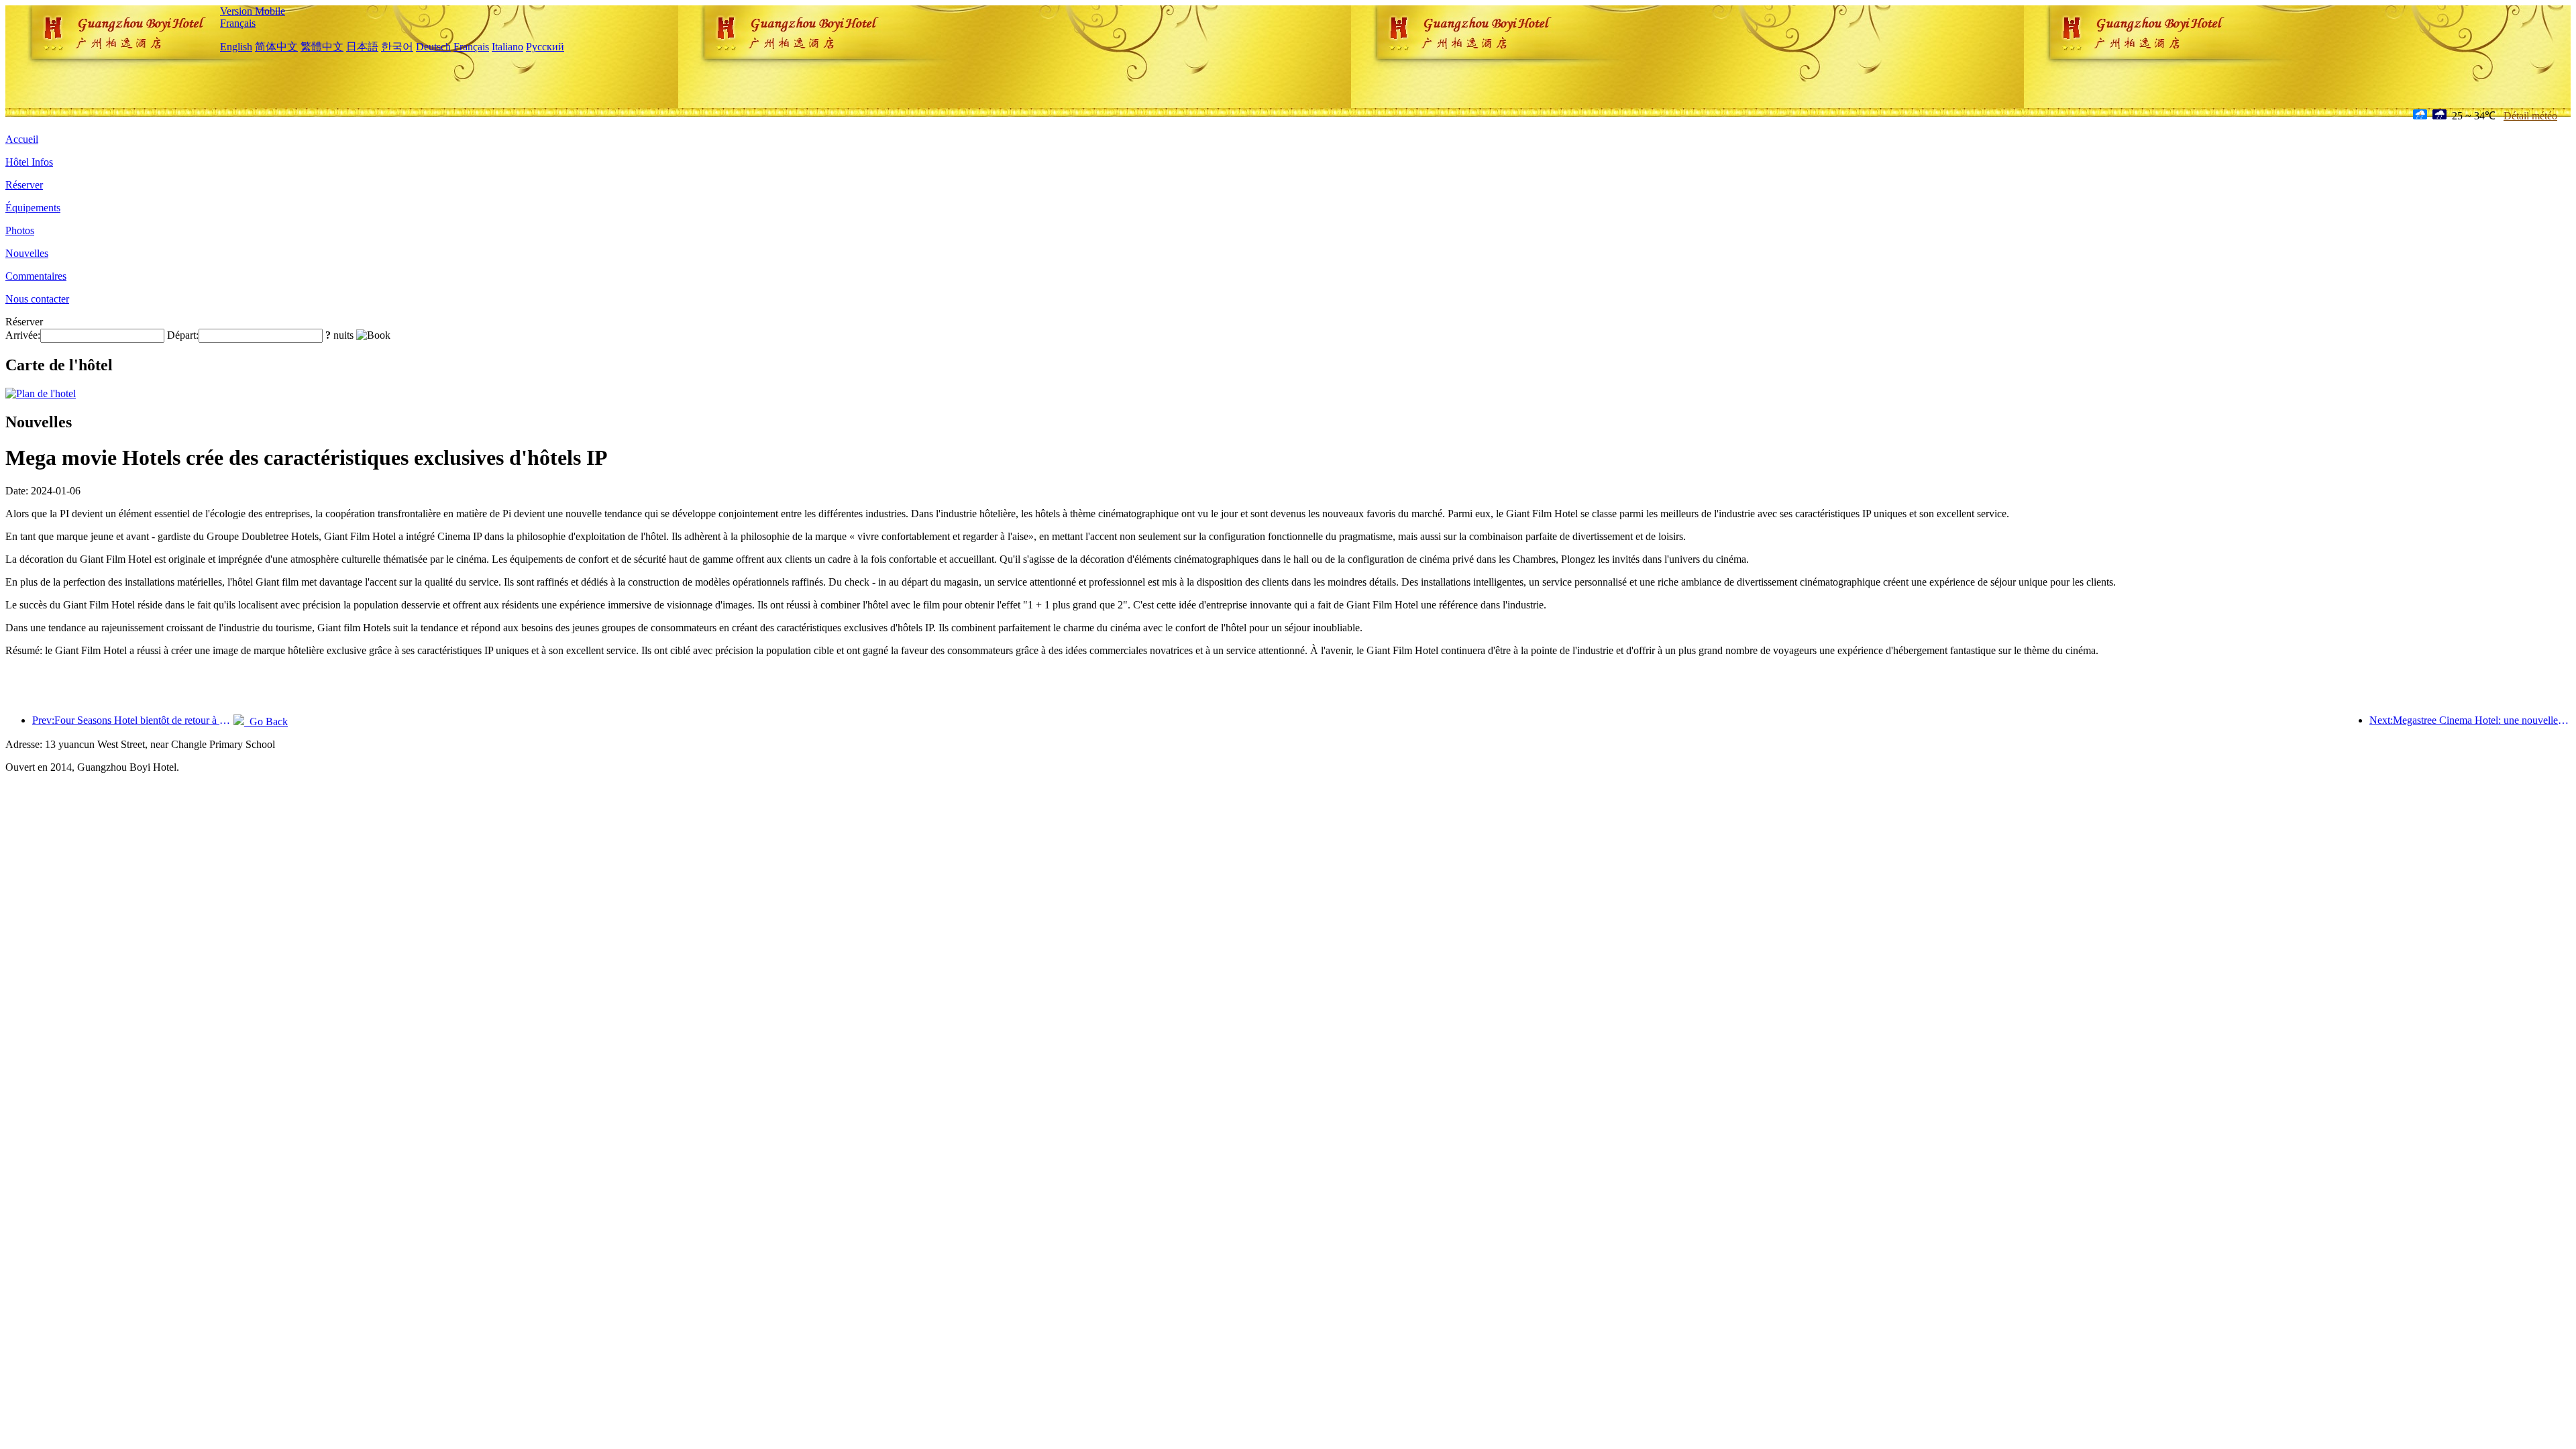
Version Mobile (253, 11)
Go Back (266, 721)
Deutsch (433, 47)
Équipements (33, 208)
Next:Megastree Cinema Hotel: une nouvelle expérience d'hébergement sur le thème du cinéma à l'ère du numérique (2470, 720)
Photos (20, 230)
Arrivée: (23, 335)
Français (238, 23)
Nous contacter (37, 299)
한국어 (397, 47)
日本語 (362, 47)
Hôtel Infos (29, 162)
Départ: (183, 335)
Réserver (24, 185)
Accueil (22, 139)
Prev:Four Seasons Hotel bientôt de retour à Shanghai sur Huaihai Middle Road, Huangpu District (133, 720)
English (236, 47)
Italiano (507, 47)
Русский (545, 47)
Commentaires (36, 276)
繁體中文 (322, 47)
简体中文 (276, 47)
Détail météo (2530, 116)
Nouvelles (27, 253)
